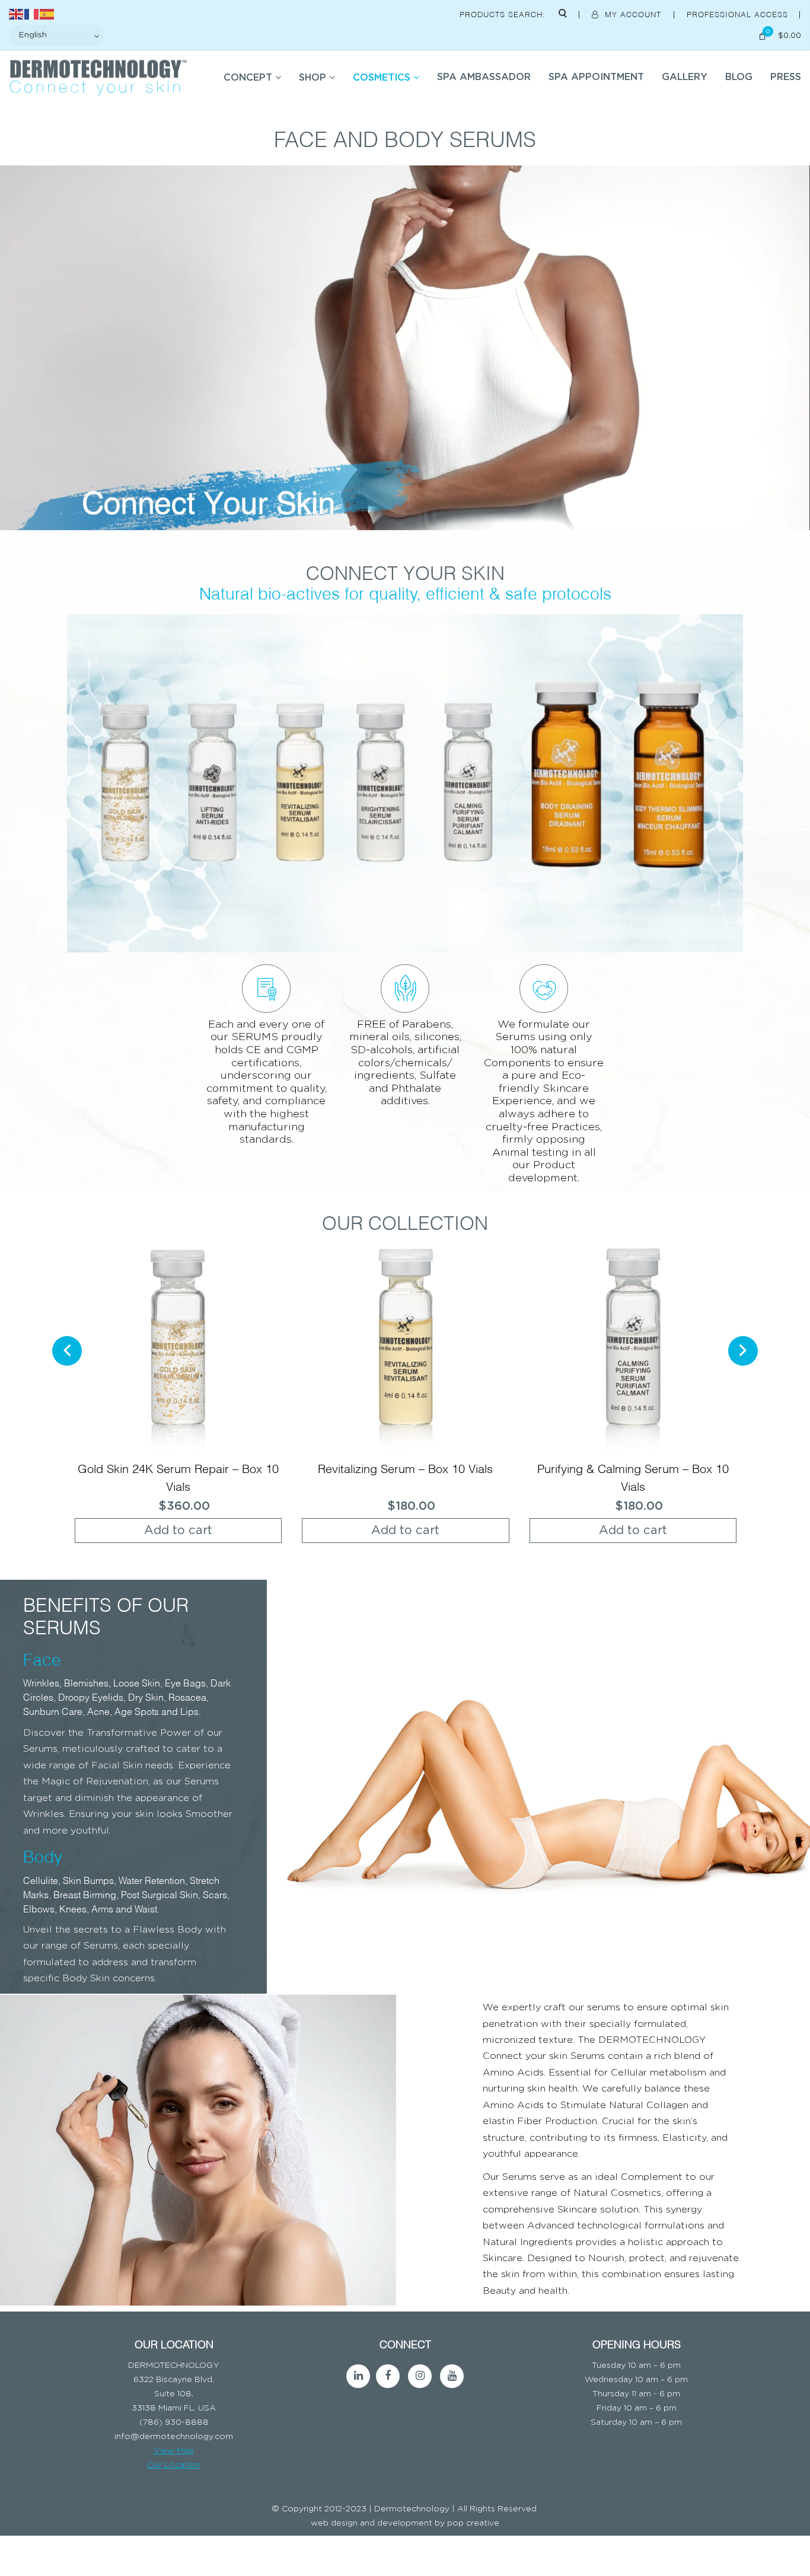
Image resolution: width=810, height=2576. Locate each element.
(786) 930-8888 (174, 2422)
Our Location (174, 2465)
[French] (32, 13)
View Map (174, 2450)
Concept (248, 78)
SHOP (312, 78)
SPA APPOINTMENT (596, 77)
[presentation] (67, 1351)
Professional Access (739, 14)
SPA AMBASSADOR (484, 77)
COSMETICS (382, 78)
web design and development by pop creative (405, 2523)
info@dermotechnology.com (174, 2436)
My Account (633, 14)
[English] (17, 13)
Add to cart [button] (178, 1531)
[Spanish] (47, 13)
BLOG (739, 77)
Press (786, 77)
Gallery (685, 77)
